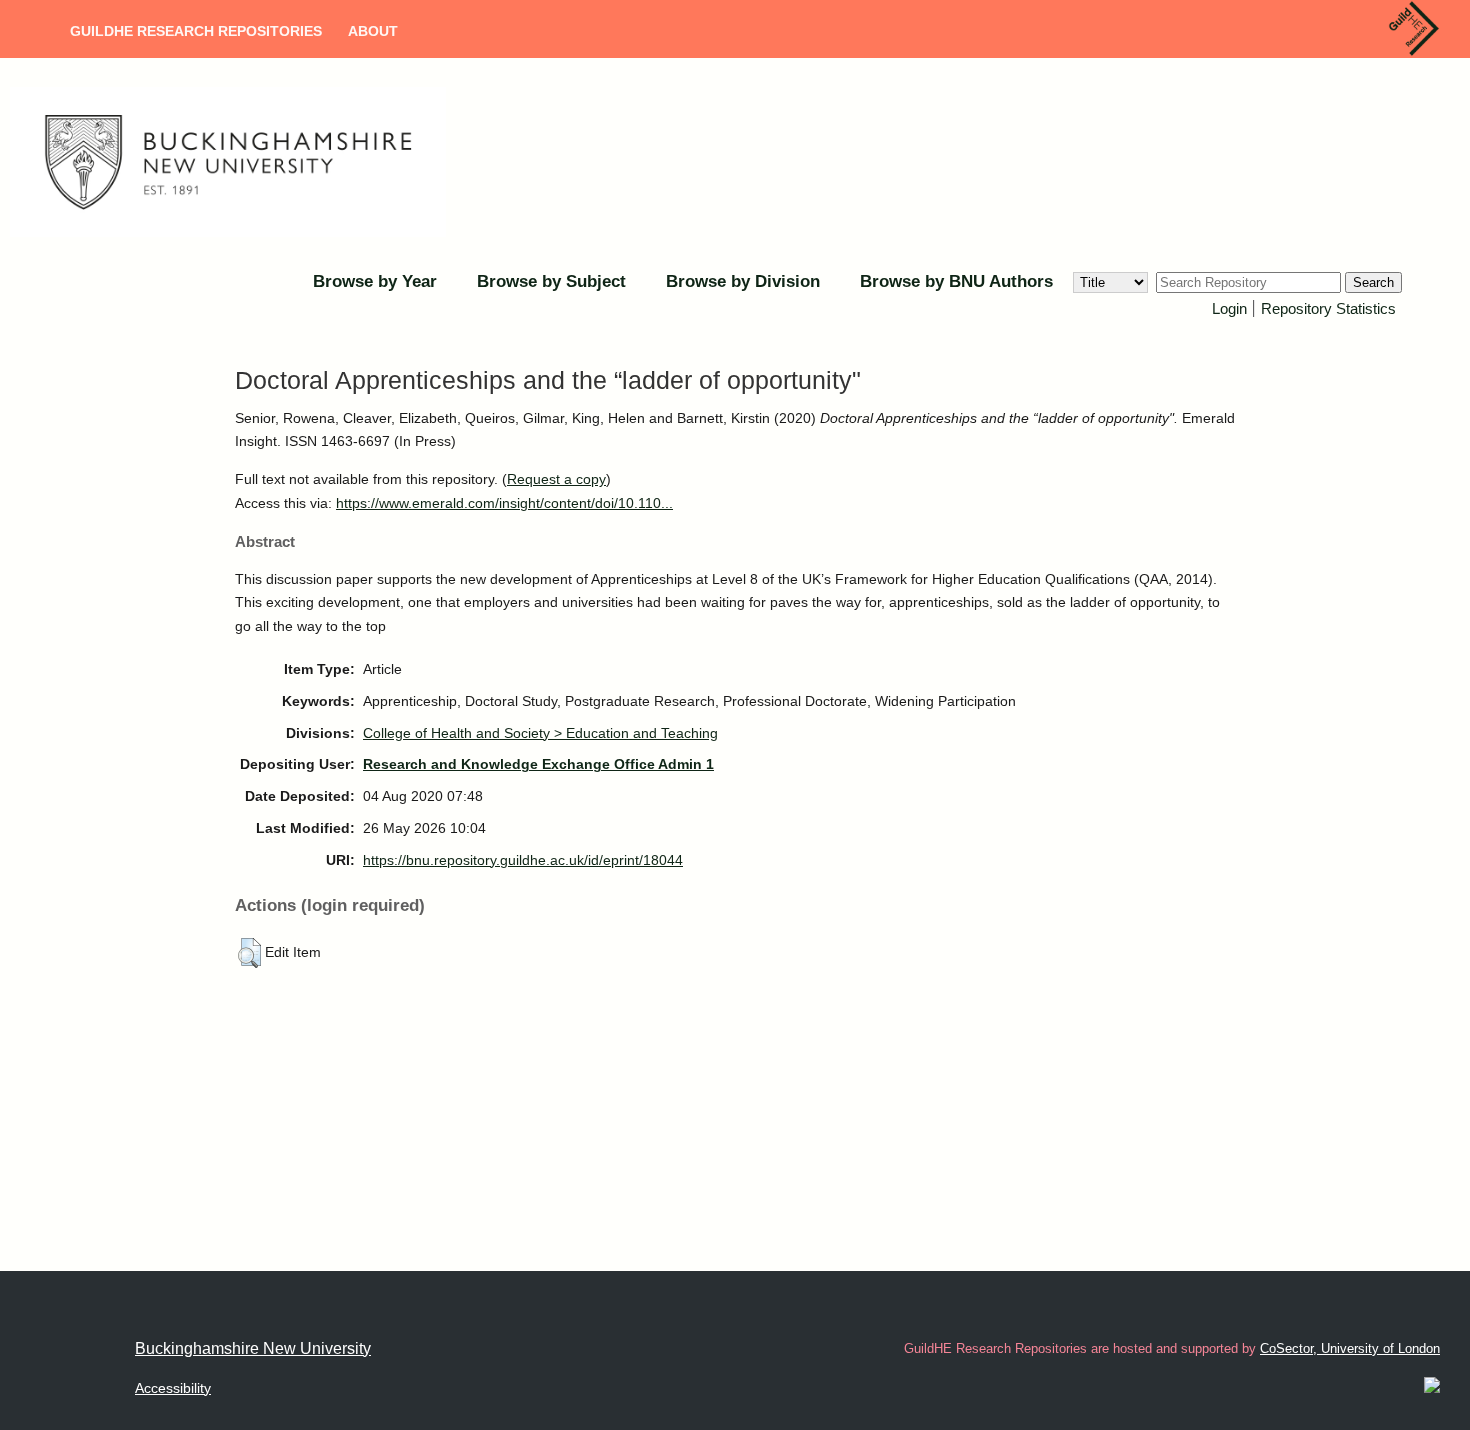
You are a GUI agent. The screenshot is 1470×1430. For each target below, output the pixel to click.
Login (1229, 308)
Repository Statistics (1328, 308)
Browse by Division (743, 281)
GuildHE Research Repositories (196, 31)
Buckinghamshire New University (253, 1348)
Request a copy (556, 479)
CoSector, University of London (1350, 1348)
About (373, 31)
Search (1373, 282)
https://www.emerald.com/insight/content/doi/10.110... (504, 503)
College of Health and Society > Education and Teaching (540, 733)
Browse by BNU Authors (956, 281)
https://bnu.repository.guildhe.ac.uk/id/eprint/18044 (523, 860)
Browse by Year (375, 281)
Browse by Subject (551, 281)
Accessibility (173, 1388)
